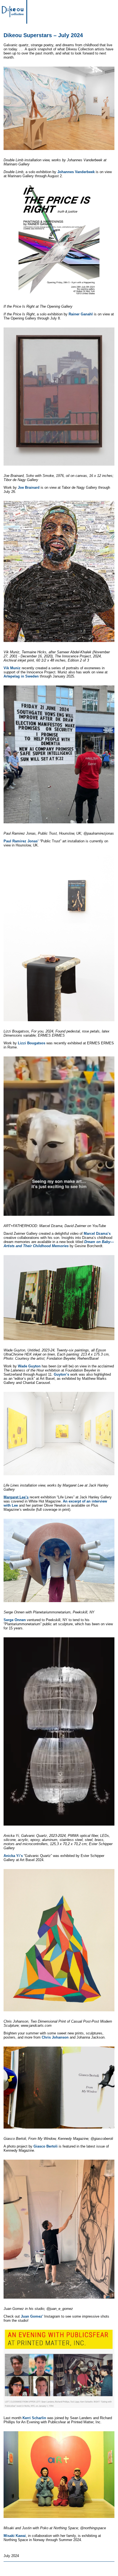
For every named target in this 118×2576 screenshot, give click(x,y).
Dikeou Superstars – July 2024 (43, 35)
